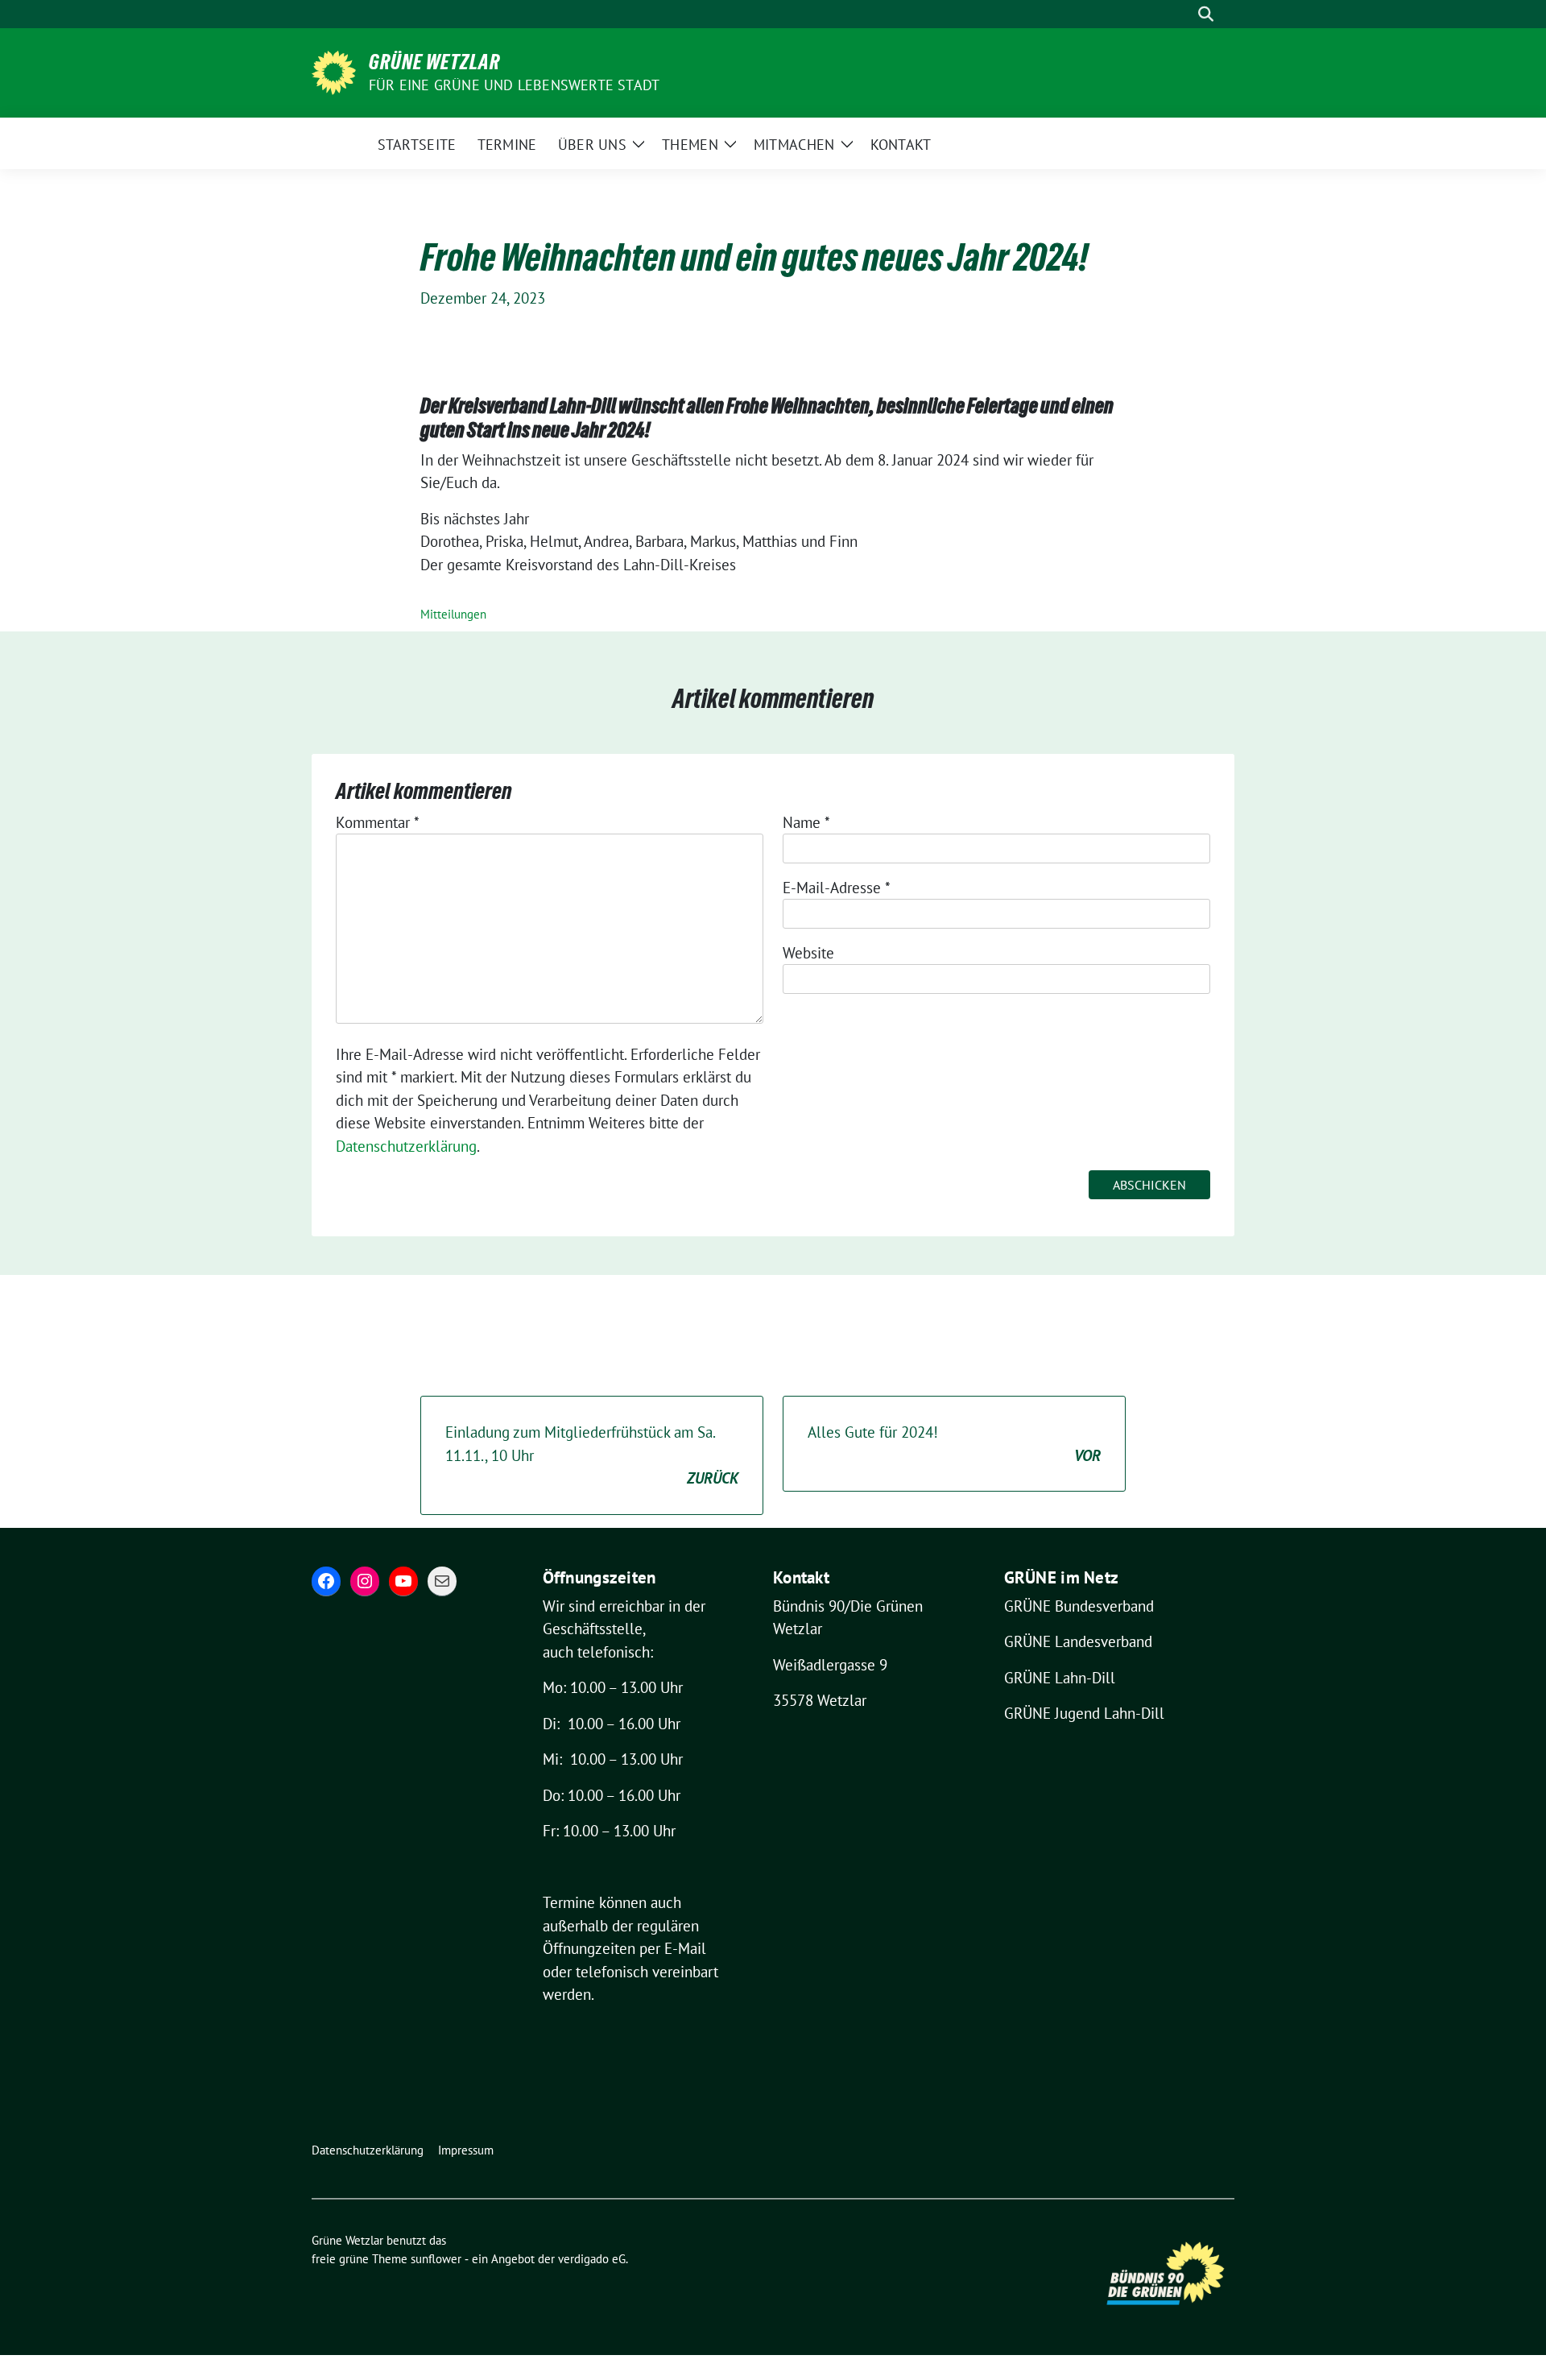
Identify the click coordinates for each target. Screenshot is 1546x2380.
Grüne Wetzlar (434, 62)
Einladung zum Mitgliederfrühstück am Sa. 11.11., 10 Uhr (592, 1455)
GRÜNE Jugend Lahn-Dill (1084, 1713)
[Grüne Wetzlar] (334, 71)
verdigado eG (592, 2259)
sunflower (436, 2259)
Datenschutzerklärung (406, 1146)
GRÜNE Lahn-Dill (1060, 1678)
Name (806, 822)
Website (808, 953)
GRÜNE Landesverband (1078, 1641)
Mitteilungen (453, 614)
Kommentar (378, 822)
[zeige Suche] (1206, 14)
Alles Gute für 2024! (954, 1444)
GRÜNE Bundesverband (1079, 1606)
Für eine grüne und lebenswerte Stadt (514, 85)
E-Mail (685, 1948)
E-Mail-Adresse (837, 888)
